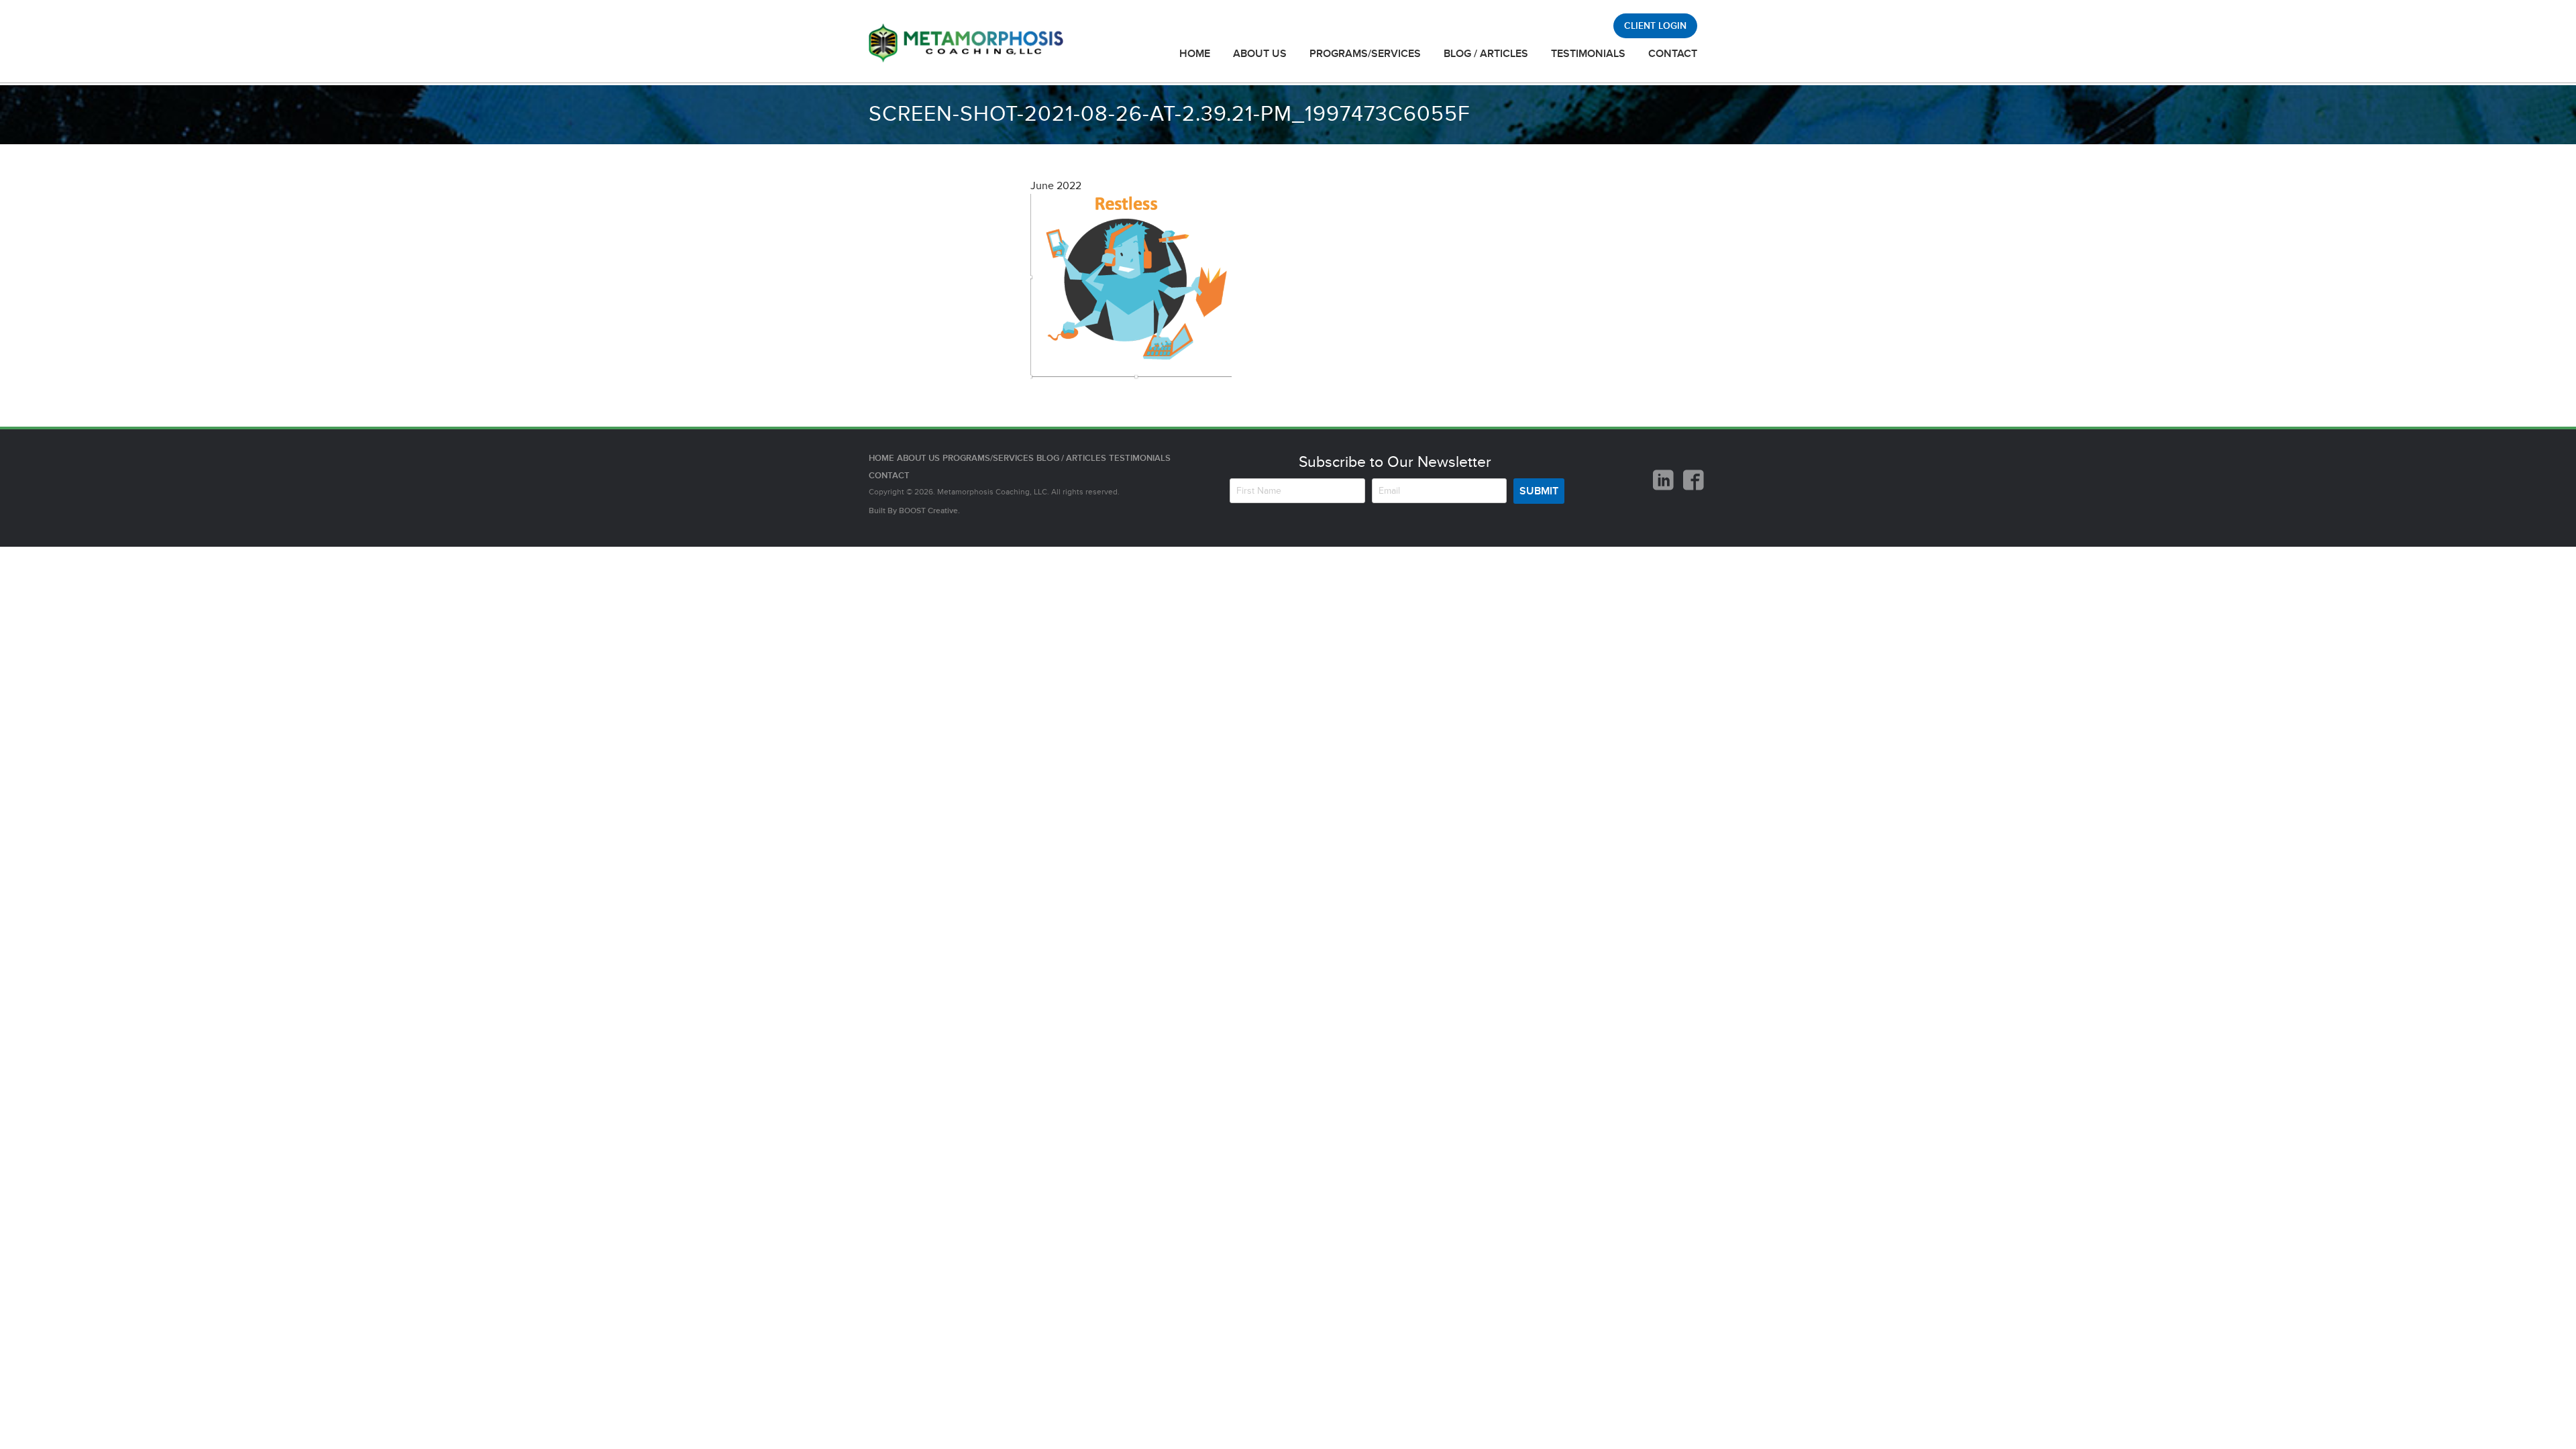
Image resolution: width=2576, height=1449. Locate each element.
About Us (1260, 54)
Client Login (1655, 26)
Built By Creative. (914, 511)
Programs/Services (1365, 54)
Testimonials (1588, 54)
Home (1195, 54)
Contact (1673, 54)
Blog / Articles (1486, 54)
